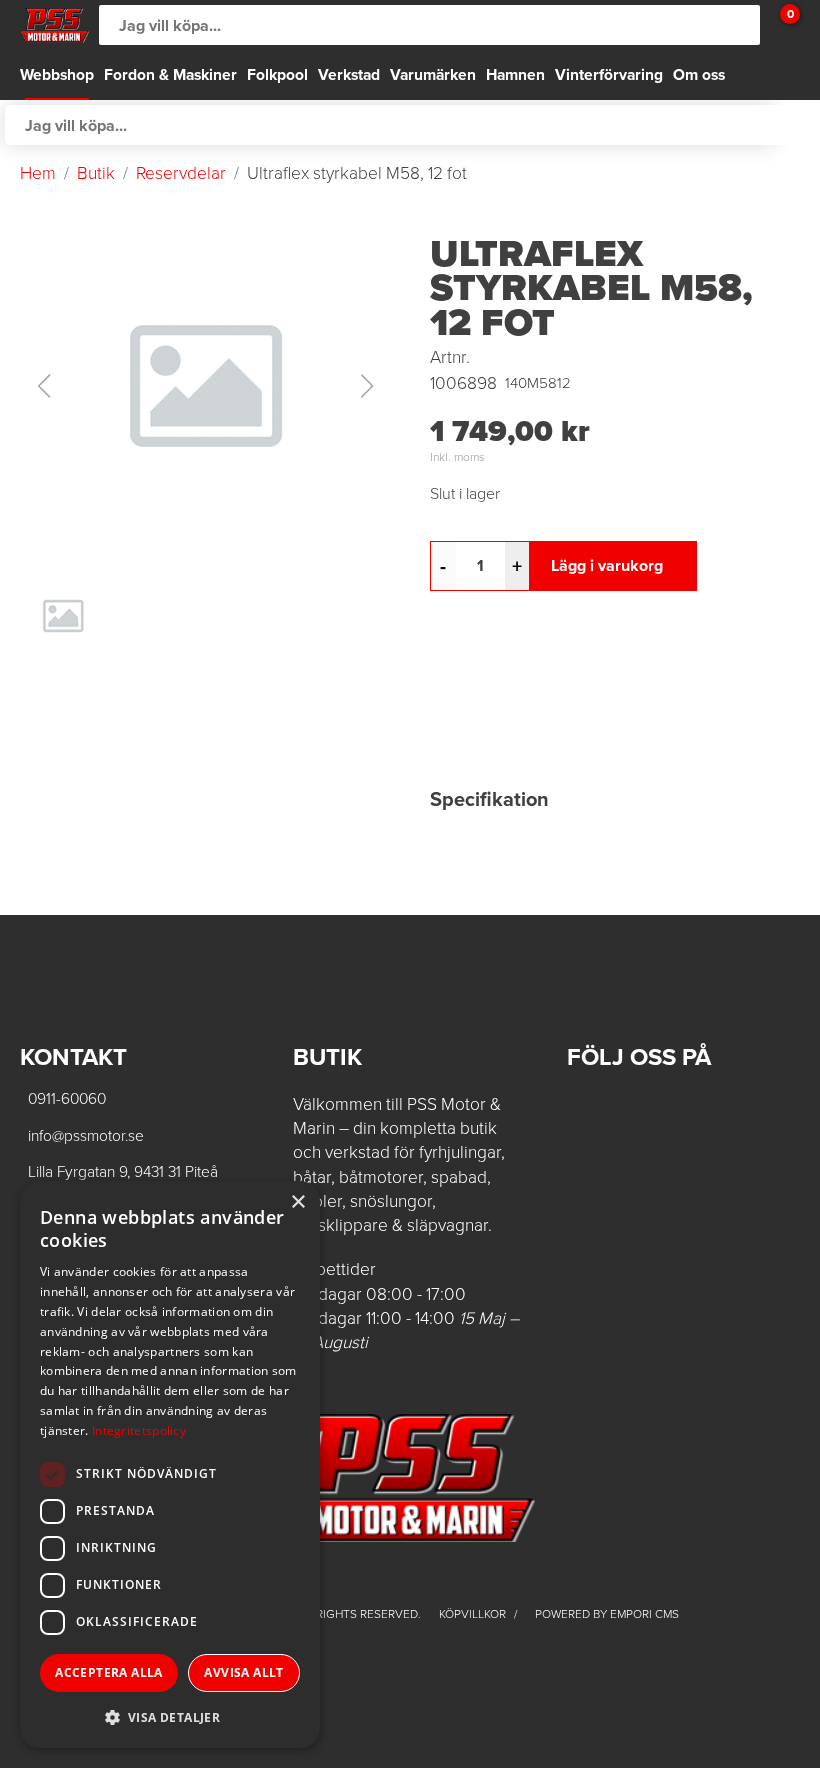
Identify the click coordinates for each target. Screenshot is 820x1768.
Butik (96, 173)
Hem (38, 173)
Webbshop (57, 74)
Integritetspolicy (139, 1430)
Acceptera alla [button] (109, 1672)
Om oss (699, 74)
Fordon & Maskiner (170, 74)
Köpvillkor (474, 1614)
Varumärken (433, 74)
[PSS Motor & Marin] (54, 25)
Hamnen (515, 74)
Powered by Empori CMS (607, 1614)
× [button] (297, 1202)
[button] (205, 386)
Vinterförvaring (609, 74)
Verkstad (349, 74)
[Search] (740, 25)
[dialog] (170, 1464)
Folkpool (277, 74)
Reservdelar (181, 173)
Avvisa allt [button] (243, 1672)
